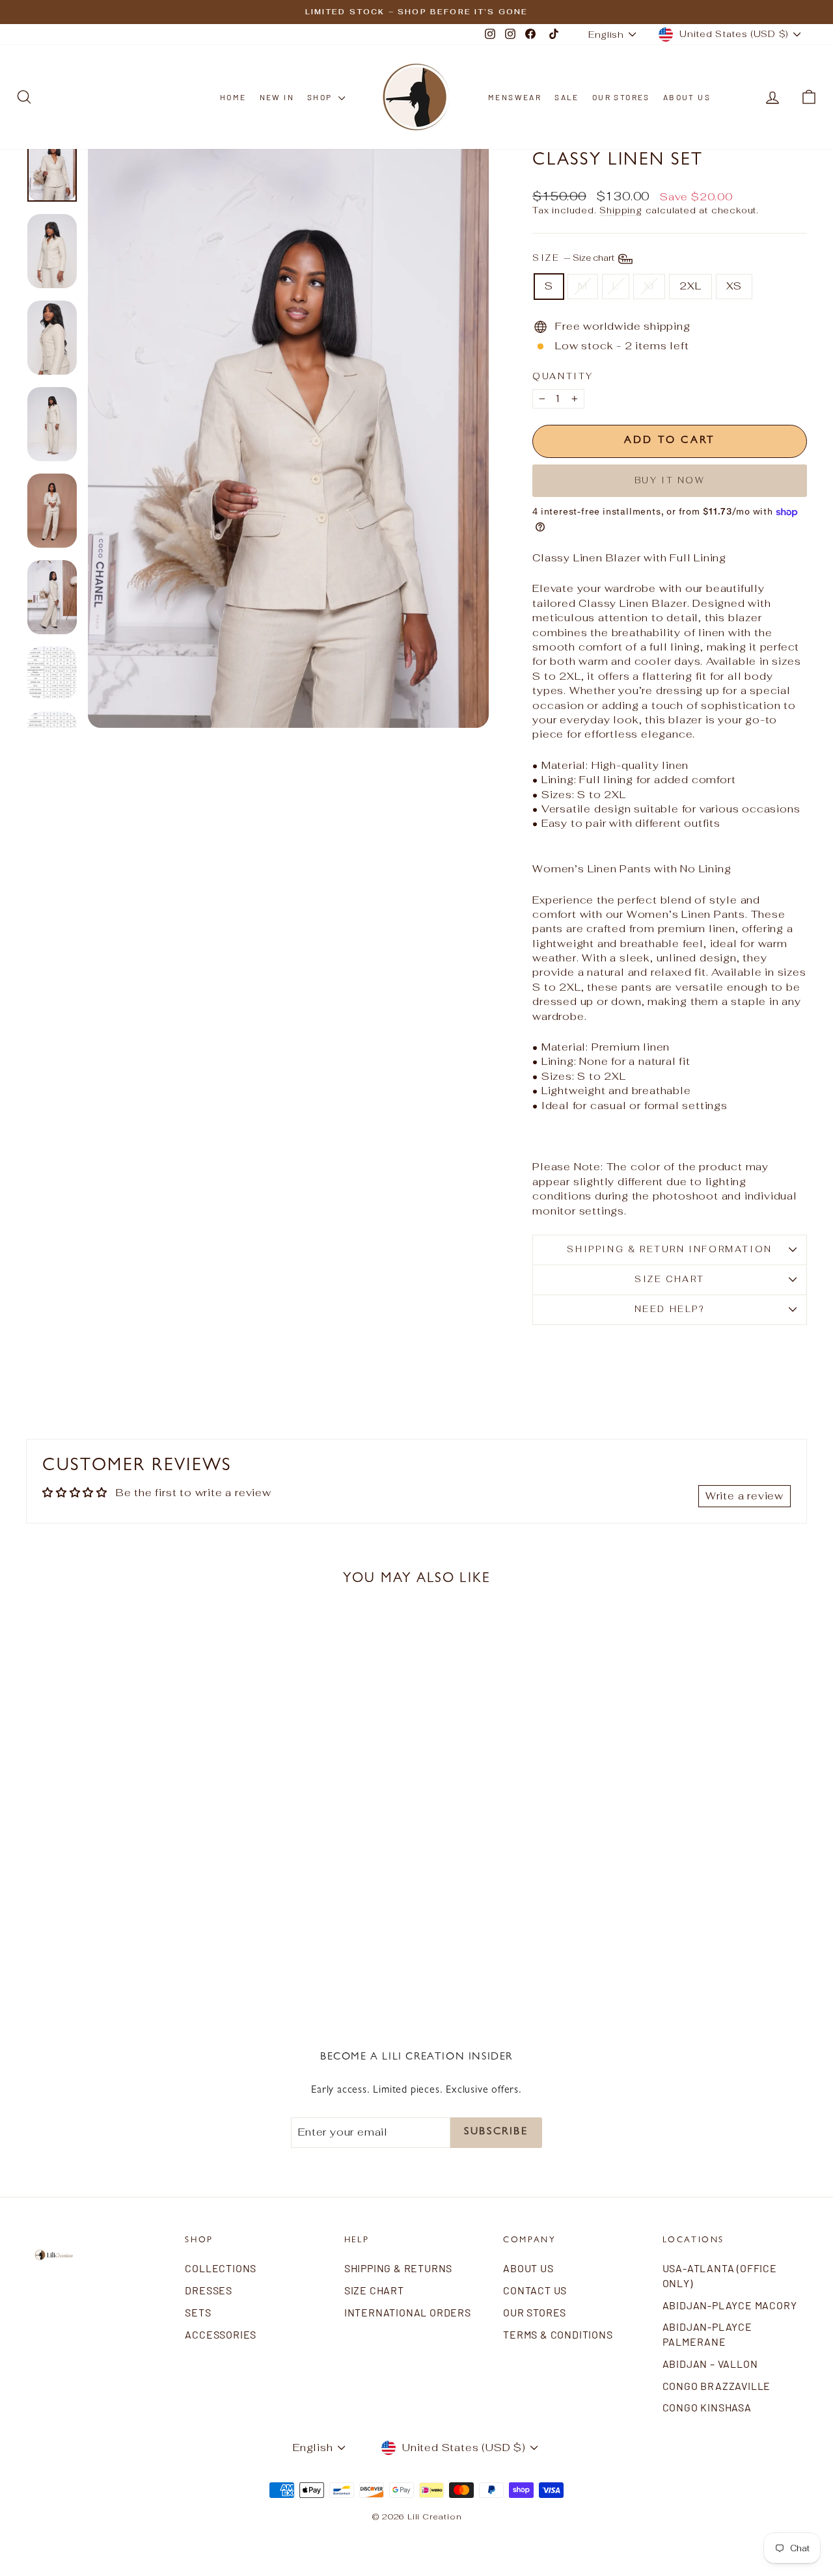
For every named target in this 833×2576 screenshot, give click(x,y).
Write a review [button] (744, 1496)
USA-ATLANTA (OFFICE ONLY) (720, 2275)
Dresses (209, 2290)
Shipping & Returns (398, 2268)
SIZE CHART (670, 1279)
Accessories (221, 2334)
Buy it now (670, 480)
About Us (687, 97)
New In (277, 97)
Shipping (621, 210)
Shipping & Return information (669, 1249)
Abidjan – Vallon (710, 2364)
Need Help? (670, 1309)
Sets (198, 2312)
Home (233, 97)
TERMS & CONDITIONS (558, 2334)
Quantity (563, 376)
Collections (221, 2268)
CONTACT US (535, 2290)
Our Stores (621, 97)
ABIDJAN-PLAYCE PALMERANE (707, 2334)
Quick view (118, 1881)
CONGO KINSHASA (707, 2407)
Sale (567, 97)
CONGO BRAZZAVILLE (717, 2386)
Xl (649, 286)
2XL (690, 286)
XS (734, 286)
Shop (321, 97)
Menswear (515, 97)
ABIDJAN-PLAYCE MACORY (730, 2305)
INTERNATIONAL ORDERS (408, 2312)
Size (574, 258)
